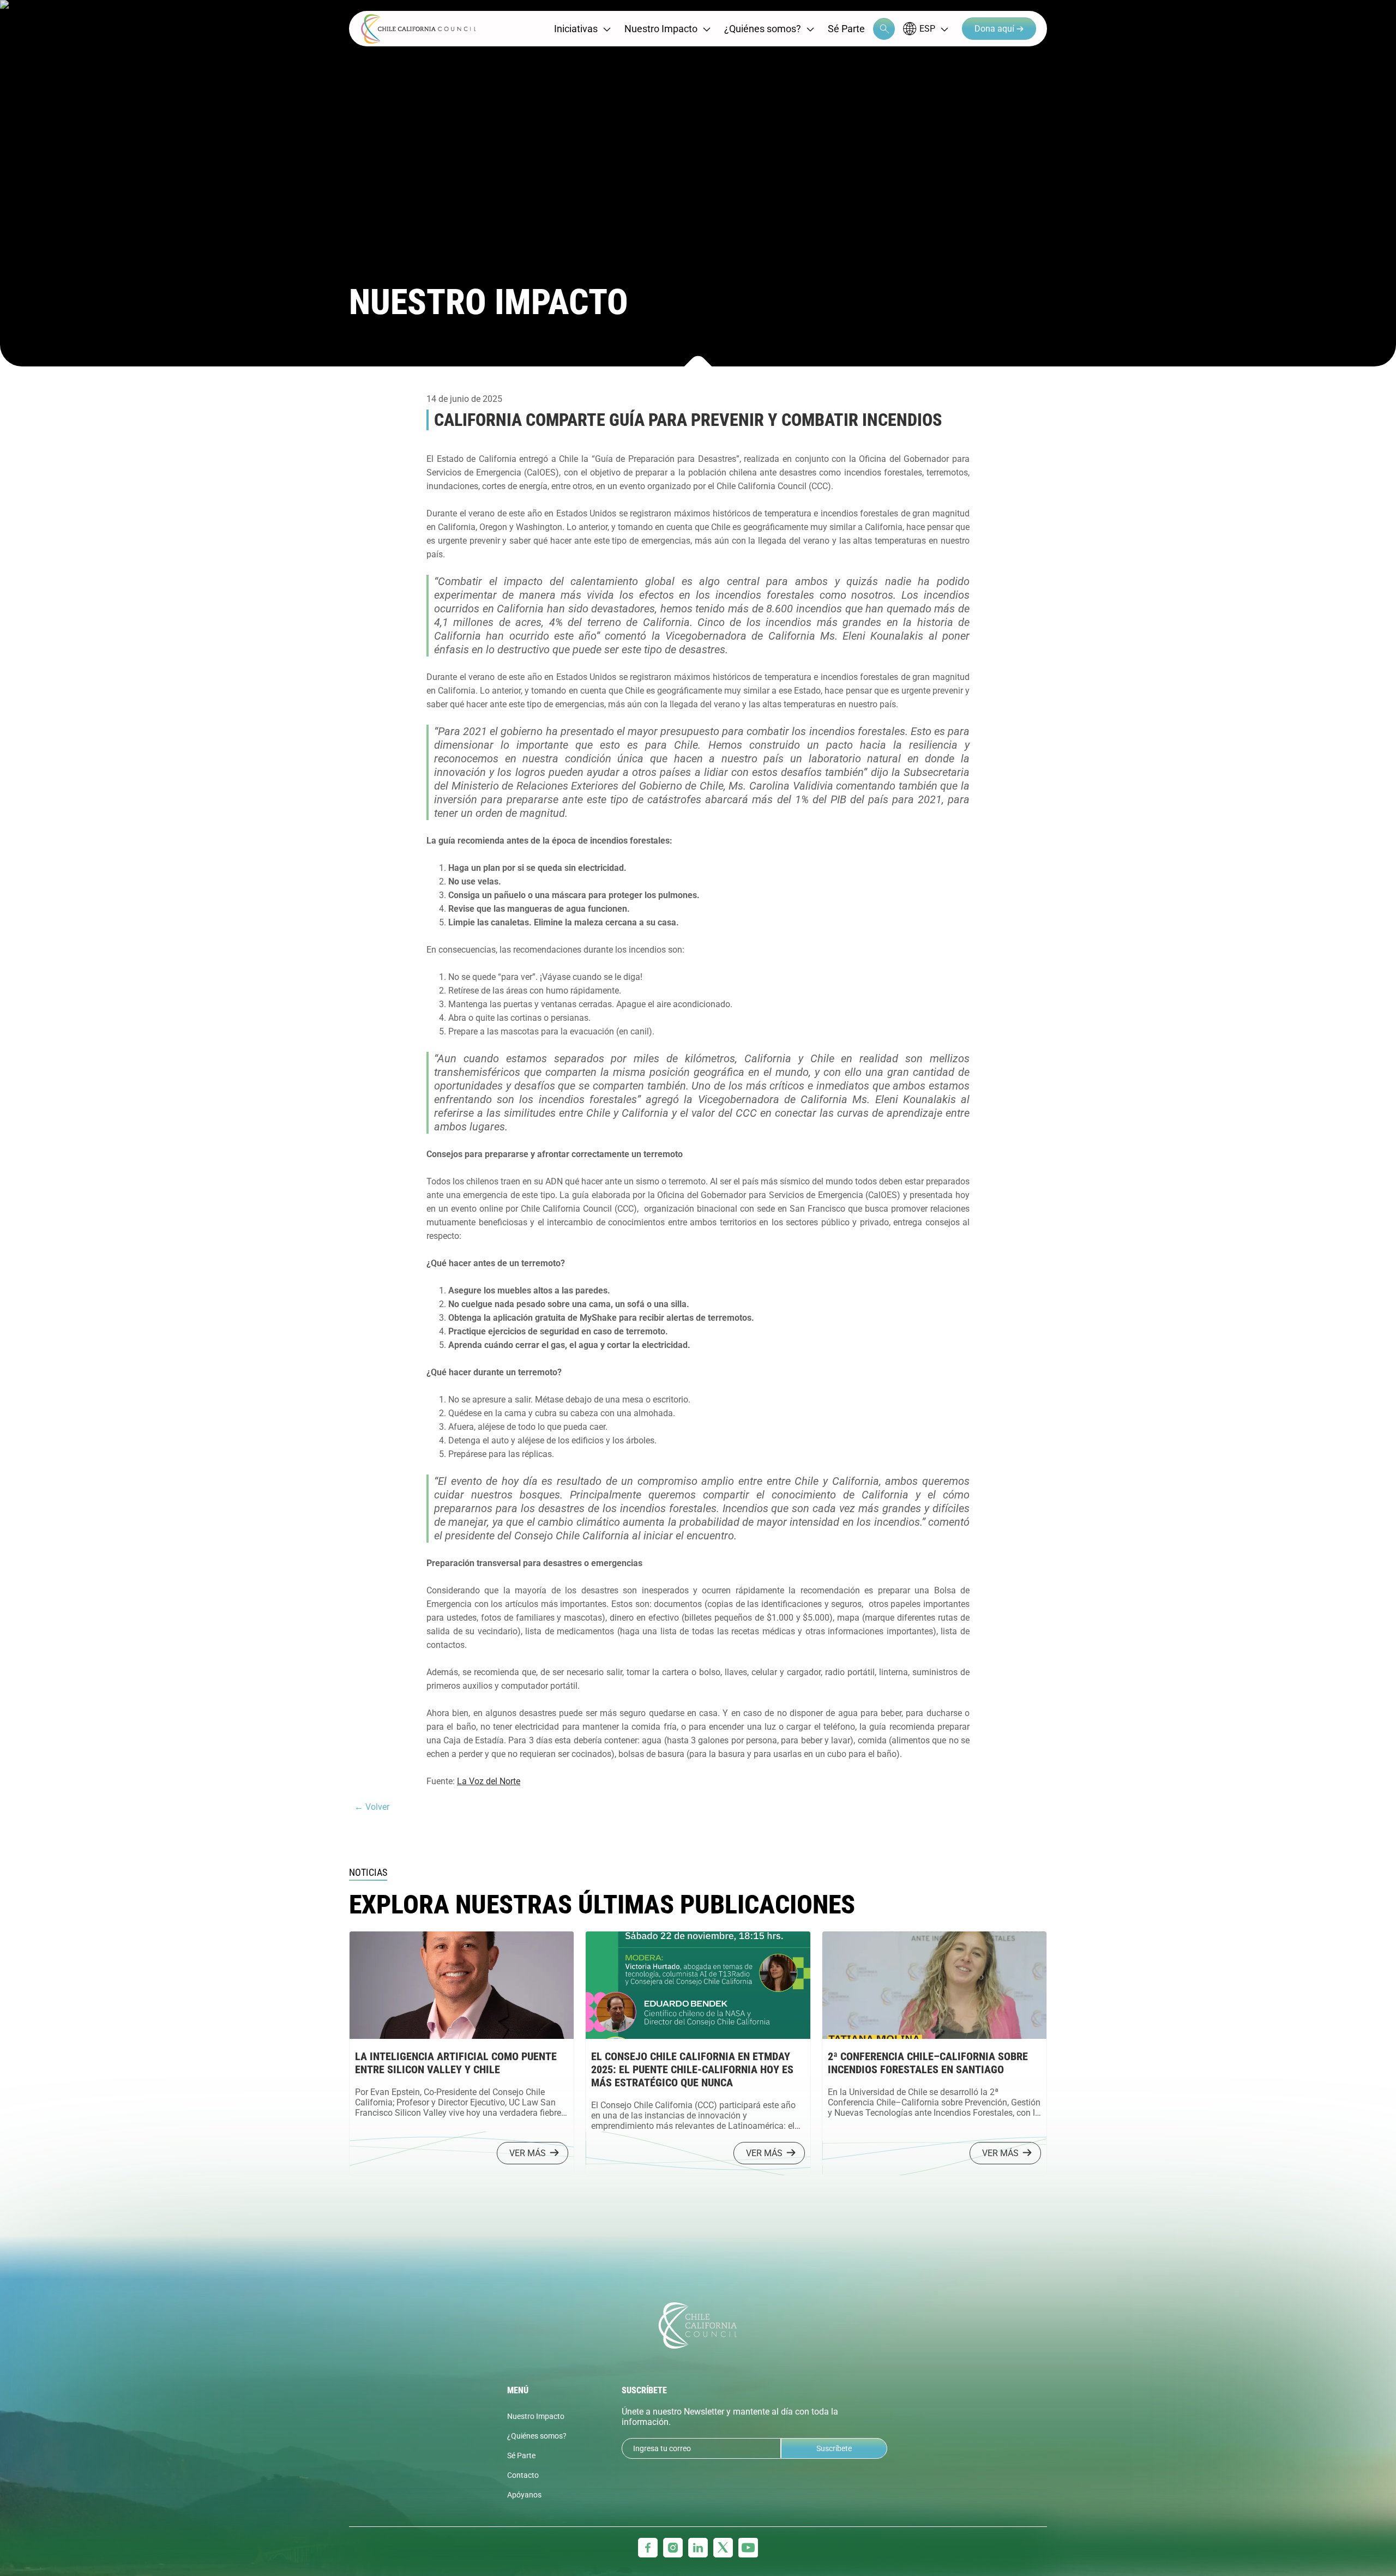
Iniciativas (576, 29)
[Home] (419, 29)
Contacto (523, 2475)
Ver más (528, 2153)
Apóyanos (524, 2495)
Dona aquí (995, 29)
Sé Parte (846, 29)
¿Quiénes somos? (763, 29)
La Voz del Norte (489, 1781)
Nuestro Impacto (661, 29)
